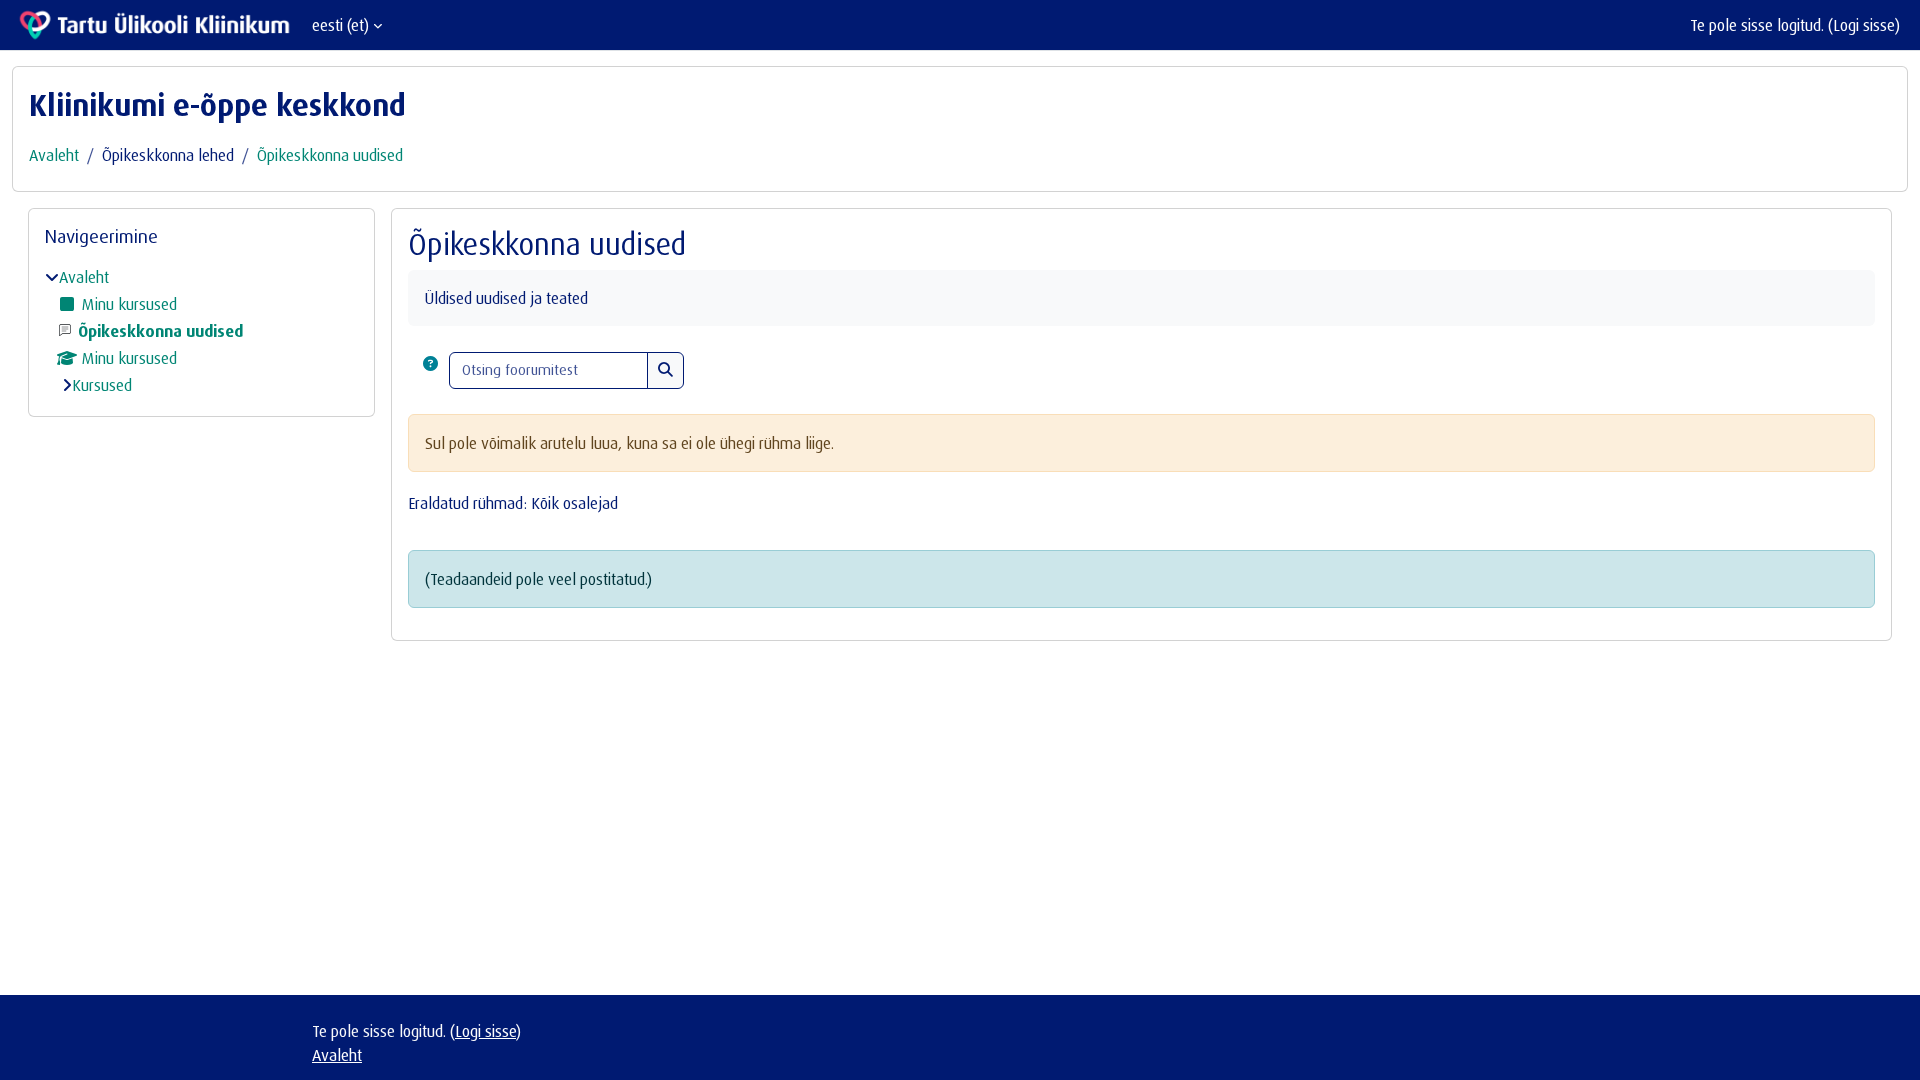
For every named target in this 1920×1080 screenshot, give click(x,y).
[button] (430, 370)
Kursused (102, 385)
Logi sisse (1864, 25)
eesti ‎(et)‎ (340, 25)
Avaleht (54, 155)
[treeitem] (201, 331)
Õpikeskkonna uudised (330, 155)
